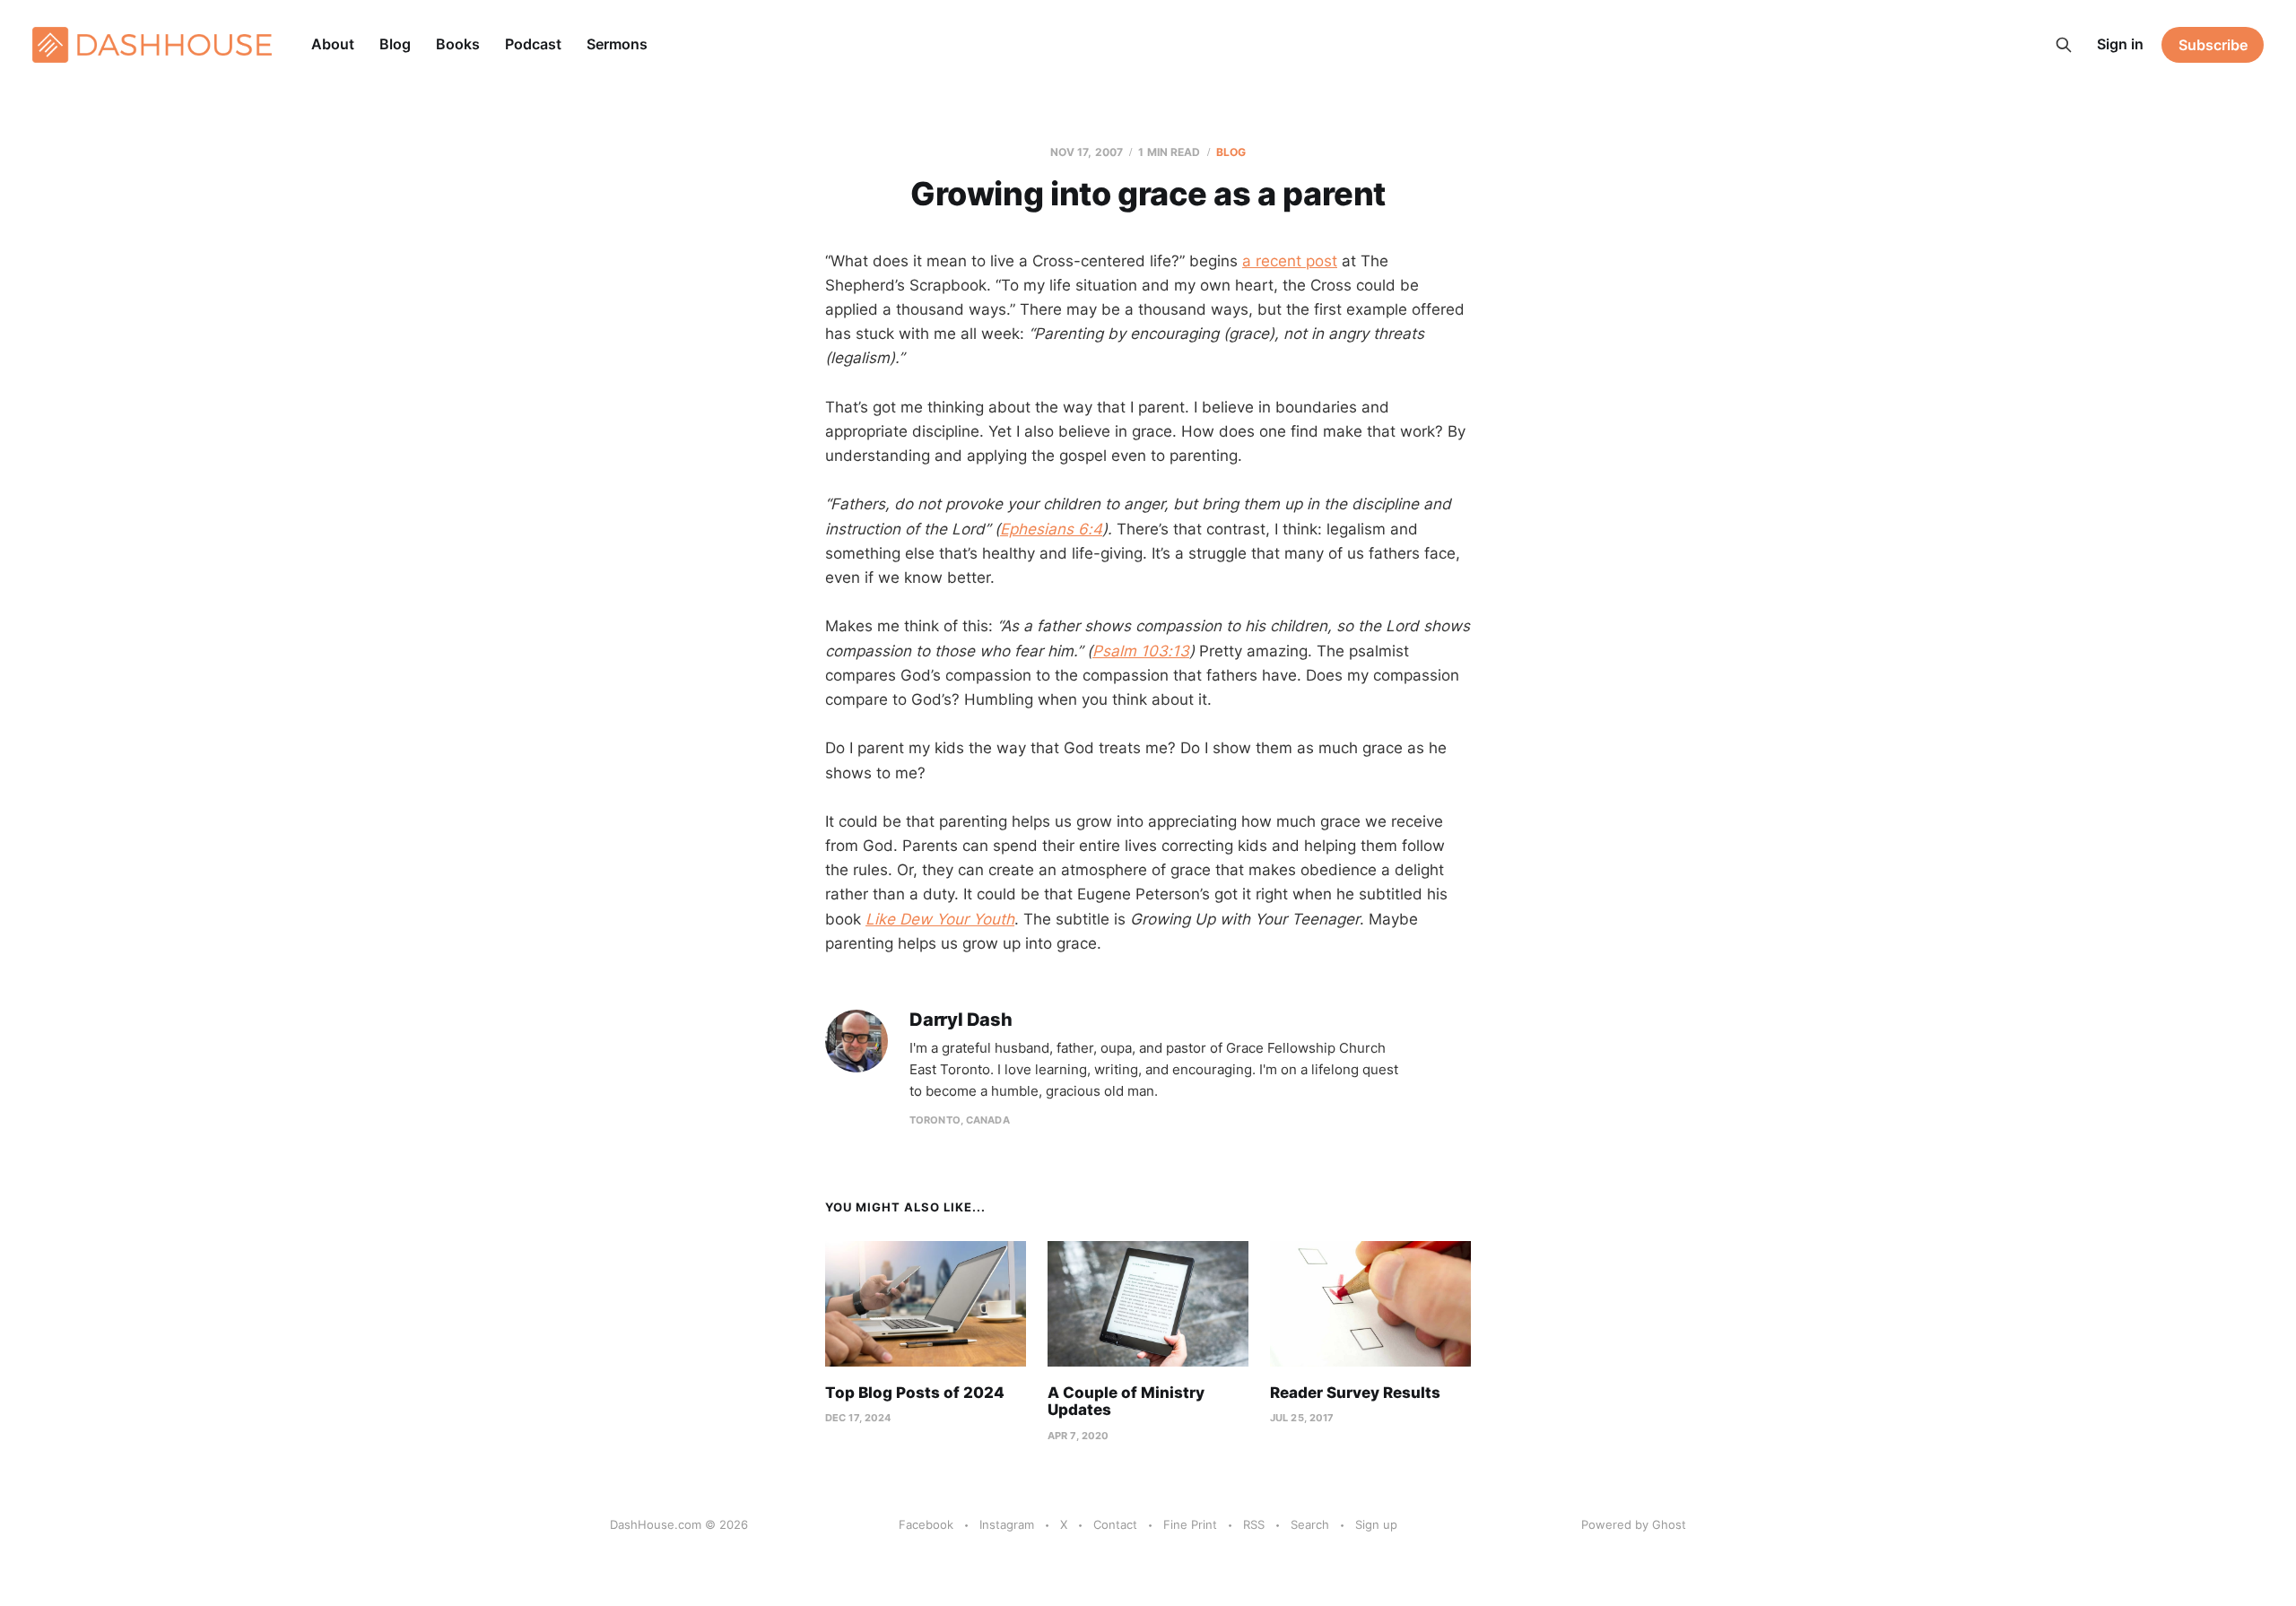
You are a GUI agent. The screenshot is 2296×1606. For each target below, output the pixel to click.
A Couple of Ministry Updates (1126, 1402)
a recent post (1290, 261)
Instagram (1007, 1524)
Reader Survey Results (1355, 1393)
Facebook (926, 1524)
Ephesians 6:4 (1051, 529)
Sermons (617, 44)
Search (1310, 1524)
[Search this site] (2064, 45)
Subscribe (2213, 45)
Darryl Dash (961, 1020)
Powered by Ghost (1634, 1524)
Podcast (533, 44)
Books (458, 44)
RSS (1254, 1524)
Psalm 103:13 (1141, 651)
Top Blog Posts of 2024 (915, 1393)
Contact (1115, 1524)
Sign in (2120, 44)
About (333, 44)
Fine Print (1190, 1524)
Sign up (1376, 1524)
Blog (395, 44)
